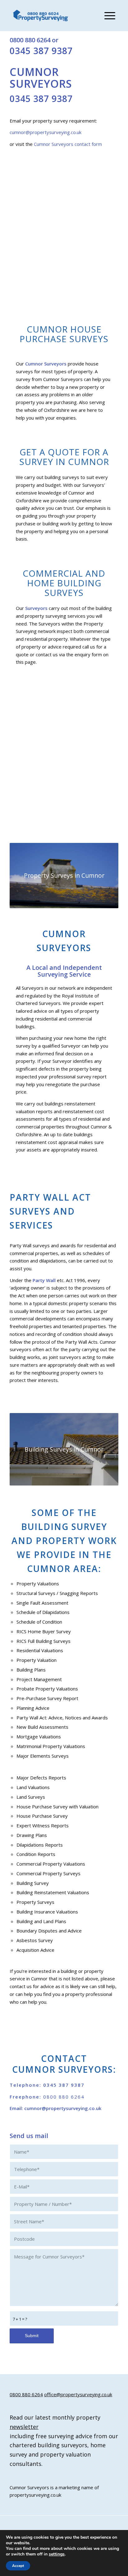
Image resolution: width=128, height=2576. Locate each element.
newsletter (24, 2427)
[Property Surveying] (41, 16)
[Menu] (107, 16)
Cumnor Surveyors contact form (67, 144)
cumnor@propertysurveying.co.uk (46, 132)
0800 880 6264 (30, 40)
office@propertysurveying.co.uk (78, 2394)
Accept (18, 2566)
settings (57, 2554)
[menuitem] (107, 16)
